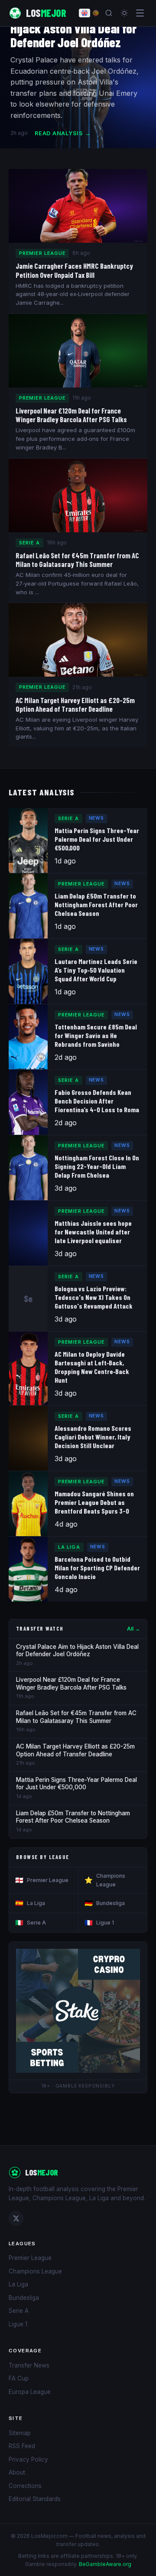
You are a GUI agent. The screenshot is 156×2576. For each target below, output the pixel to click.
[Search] (109, 13)
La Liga (30, 1903)
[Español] (96, 13)
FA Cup (19, 2378)
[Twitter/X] (16, 2218)
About (17, 2472)
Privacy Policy (28, 2459)
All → (133, 1629)
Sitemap (20, 2433)
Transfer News (29, 2365)
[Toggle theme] (124, 13)
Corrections (25, 2486)
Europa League (30, 2392)
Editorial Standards (35, 2499)
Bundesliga (105, 1903)
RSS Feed (22, 2446)
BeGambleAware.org (105, 2564)
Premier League (42, 1880)
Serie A (31, 1923)
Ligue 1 (99, 1923)
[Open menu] (140, 13)
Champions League (105, 1880)
